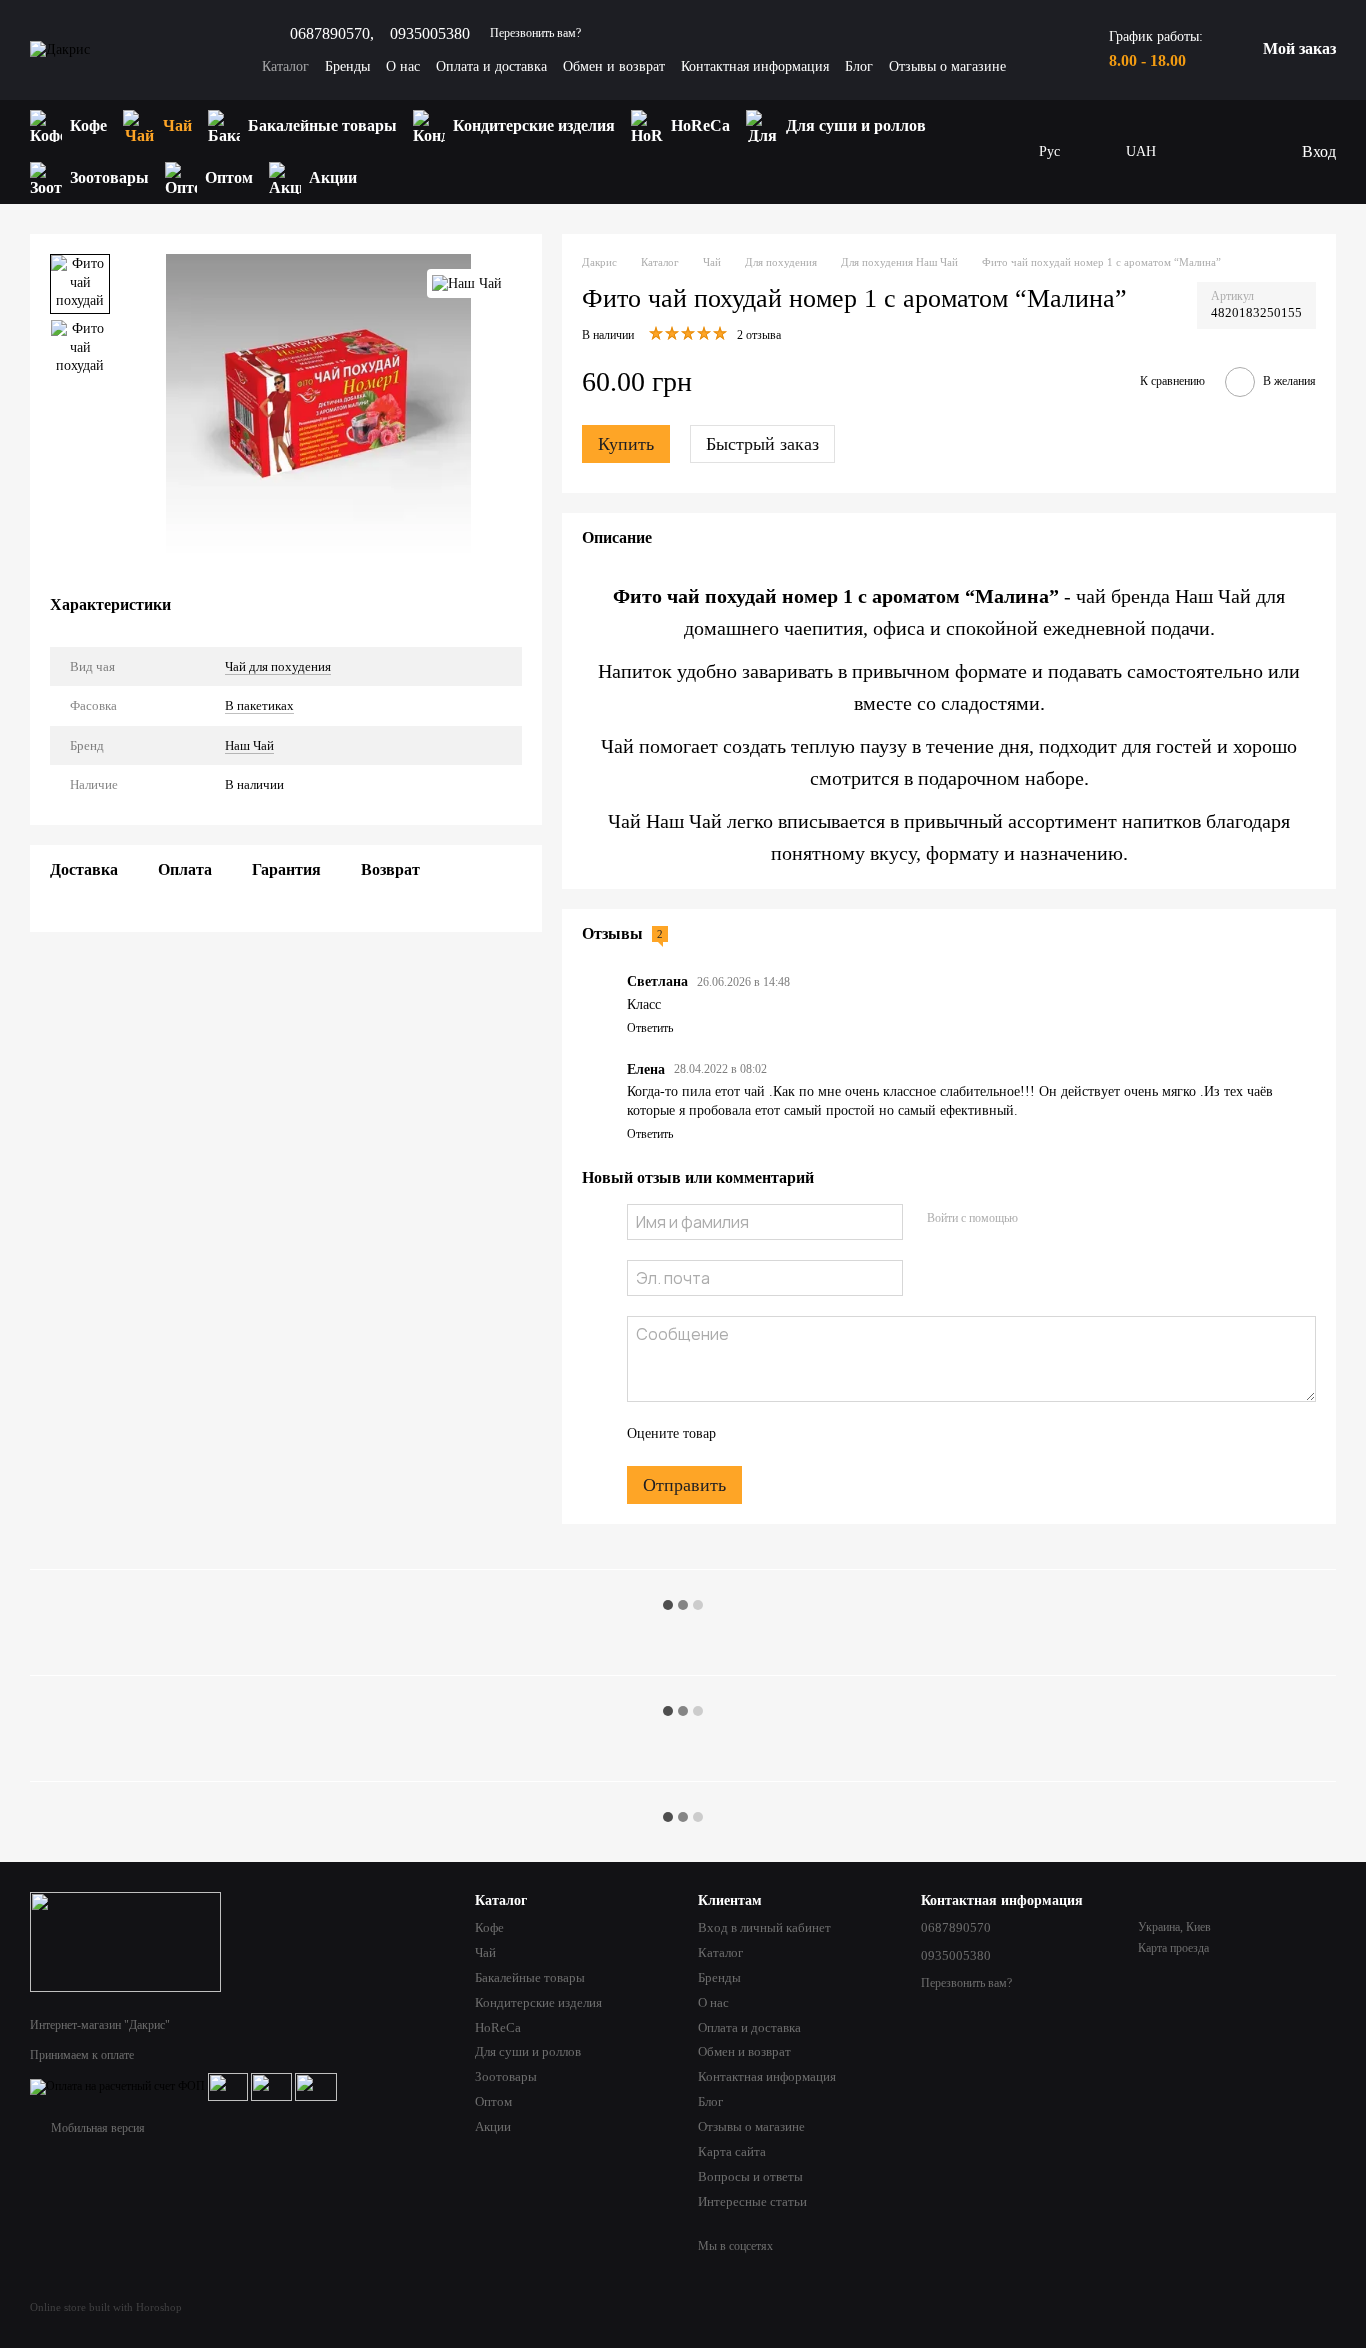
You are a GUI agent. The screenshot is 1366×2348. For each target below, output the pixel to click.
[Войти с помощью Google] (1072, 1219)
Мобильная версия (96, 2128)
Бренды (347, 66)
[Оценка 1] (749, 1434)
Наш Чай (249, 745)
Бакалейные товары (322, 125)
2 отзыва (759, 335)
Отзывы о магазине (947, 66)
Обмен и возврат (614, 66)
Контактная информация (755, 66)
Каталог (285, 66)
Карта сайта (732, 2151)
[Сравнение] (1244, 152)
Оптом (229, 177)
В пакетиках (259, 705)
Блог (859, 66)
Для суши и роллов (856, 125)
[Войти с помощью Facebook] (1040, 1219)
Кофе (88, 125)
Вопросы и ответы (750, 2176)
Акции (333, 177)
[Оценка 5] (877, 1434)
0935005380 (430, 34)
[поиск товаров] (999, 152)
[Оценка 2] (781, 1434)
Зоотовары (109, 177)
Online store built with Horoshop (106, 2307)
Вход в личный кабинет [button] (764, 1927)
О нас (403, 66)
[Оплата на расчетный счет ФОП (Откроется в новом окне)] (117, 2086)
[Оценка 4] (845, 1434)
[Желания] (1204, 152)
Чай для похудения (278, 665)
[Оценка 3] (813, 1434)
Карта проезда (1173, 1948)
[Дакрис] (125, 1941)
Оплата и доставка (491, 66)
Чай (177, 125)
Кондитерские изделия (534, 125)
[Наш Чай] (467, 283)
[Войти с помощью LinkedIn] (1104, 1219)
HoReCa (700, 125)
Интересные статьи (752, 2201)
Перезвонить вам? (535, 33)
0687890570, (332, 34)
